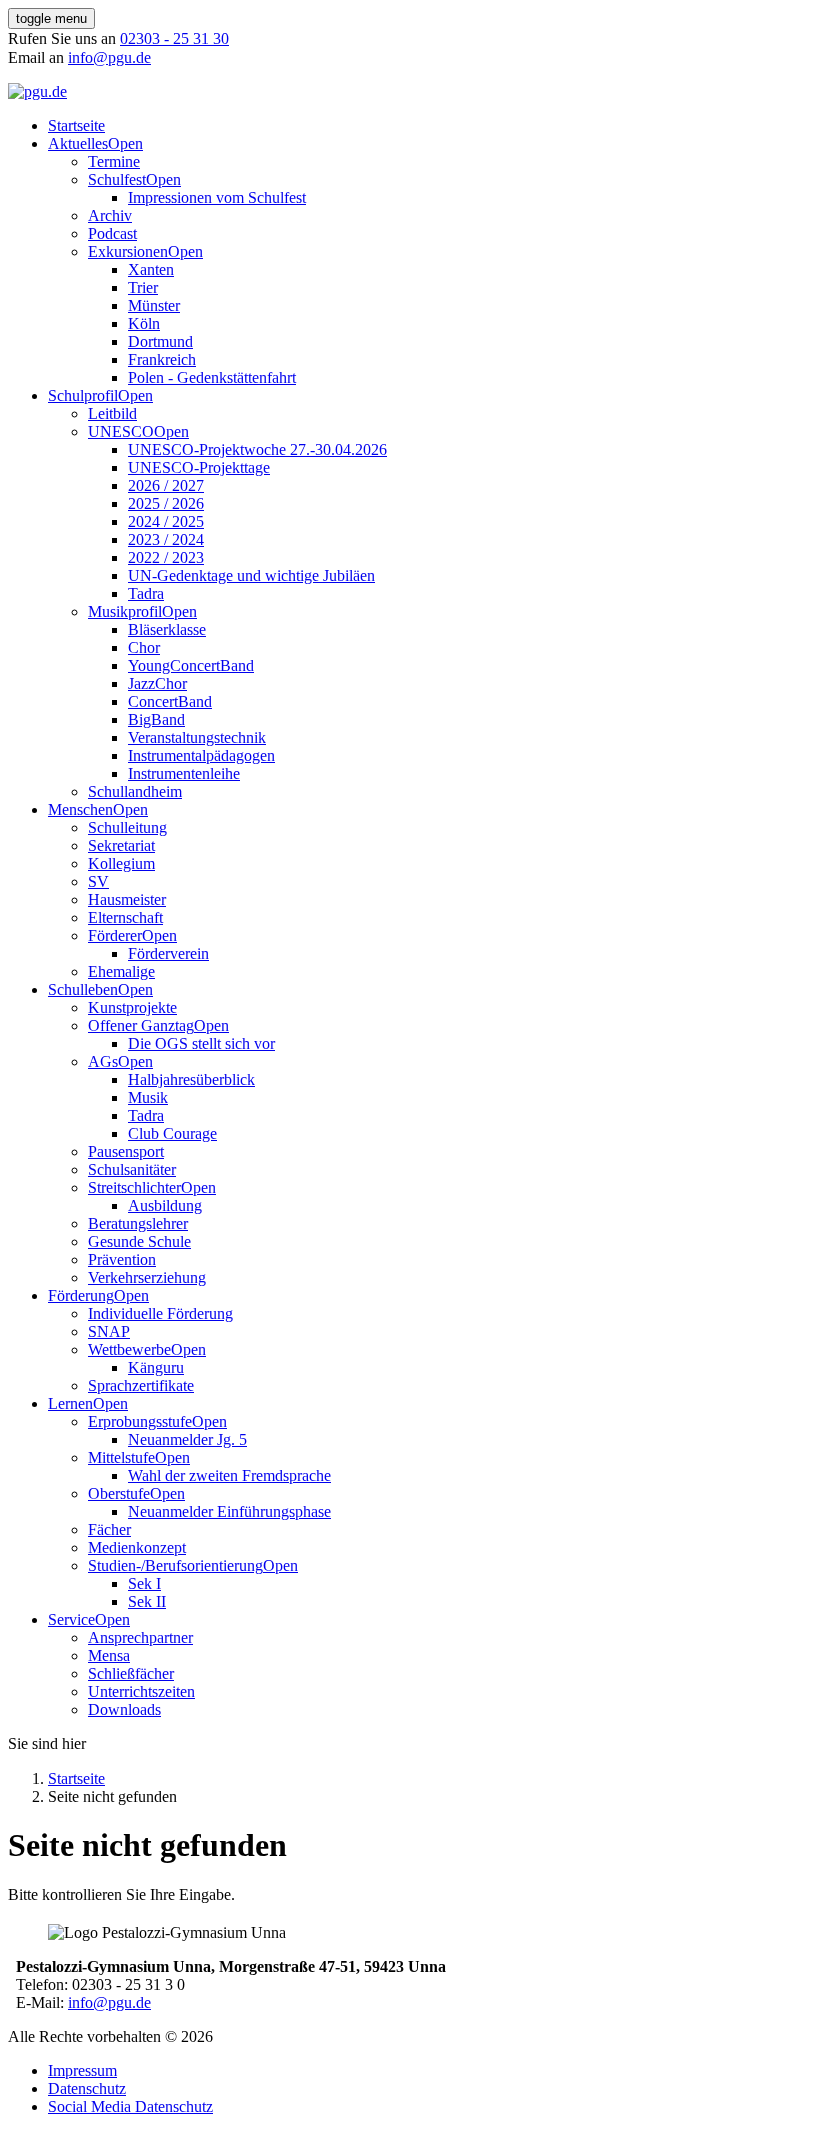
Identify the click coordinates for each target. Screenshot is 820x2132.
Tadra (146, 593)
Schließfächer (131, 1673)
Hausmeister (127, 899)
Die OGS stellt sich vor (201, 1043)
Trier (143, 287)
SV (98, 881)
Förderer (115, 935)
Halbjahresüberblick (191, 1079)
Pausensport (126, 1151)
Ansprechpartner (140, 1637)
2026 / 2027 (166, 485)
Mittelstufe (121, 1457)
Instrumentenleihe (184, 773)
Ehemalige (121, 971)
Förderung (81, 1295)
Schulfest (117, 179)
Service (71, 1619)
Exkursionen (128, 251)
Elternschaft (125, 917)
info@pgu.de (109, 57)
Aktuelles (78, 143)
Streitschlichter (134, 1187)
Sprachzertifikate (141, 1385)
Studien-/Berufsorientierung (175, 1565)
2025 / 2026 (166, 503)
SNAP (109, 1331)
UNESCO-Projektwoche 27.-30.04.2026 (257, 449)
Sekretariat (121, 845)
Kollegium (121, 863)
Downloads (124, 1709)
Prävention (122, 1259)
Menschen (80, 809)
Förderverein (168, 953)
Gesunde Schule (139, 1241)
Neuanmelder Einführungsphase (229, 1511)
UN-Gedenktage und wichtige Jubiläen (251, 575)
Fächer (109, 1529)
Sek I (144, 1583)
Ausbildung (165, 1205)
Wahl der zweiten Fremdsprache (229, 1475)
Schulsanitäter (132, 1169)
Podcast (112, 233)
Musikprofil (125, 611)
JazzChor (157, 683)
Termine (114, 161)
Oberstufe (119, 1493)
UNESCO (121, 431)
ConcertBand (170, 701)
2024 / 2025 (166, 521)
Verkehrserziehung (147, 1277)
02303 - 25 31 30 (174, 38)
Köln (144, 323)
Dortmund (160, 341)
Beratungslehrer (138, 1223)
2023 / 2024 (166, 539)
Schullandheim (135, 791)
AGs (103, 1061)
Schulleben (83, 989)
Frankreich (162, 359)
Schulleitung (127, 827)
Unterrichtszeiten (141, 1691)
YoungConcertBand (191, 665)
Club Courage (172, 1133)
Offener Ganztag (141, 1025)
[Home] (37, 91)
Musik (148, 1097)
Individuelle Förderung (160, 1313)
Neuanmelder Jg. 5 (187, 1439)
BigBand (156, 719)
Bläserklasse (167, 629)
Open (125, 143)
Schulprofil (83, 395)
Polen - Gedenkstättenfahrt (212, 377)
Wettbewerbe (129, 1349)
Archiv (110, 215)
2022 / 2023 (166, 557)
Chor (144, 647)
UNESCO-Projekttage (199, 467)
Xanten (151, 269)
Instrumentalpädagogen (201, 755)
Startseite (76, 125)
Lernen (70, 1403)
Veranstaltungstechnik (197, 737)
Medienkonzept (137, 1547)
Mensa (109, 1655)
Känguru (156, 1367)
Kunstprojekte (132, 1007)
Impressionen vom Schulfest (217, 197)
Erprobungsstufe (140, 1421)
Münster (154, 305)
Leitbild (112, 413)
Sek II (147, 1601)
